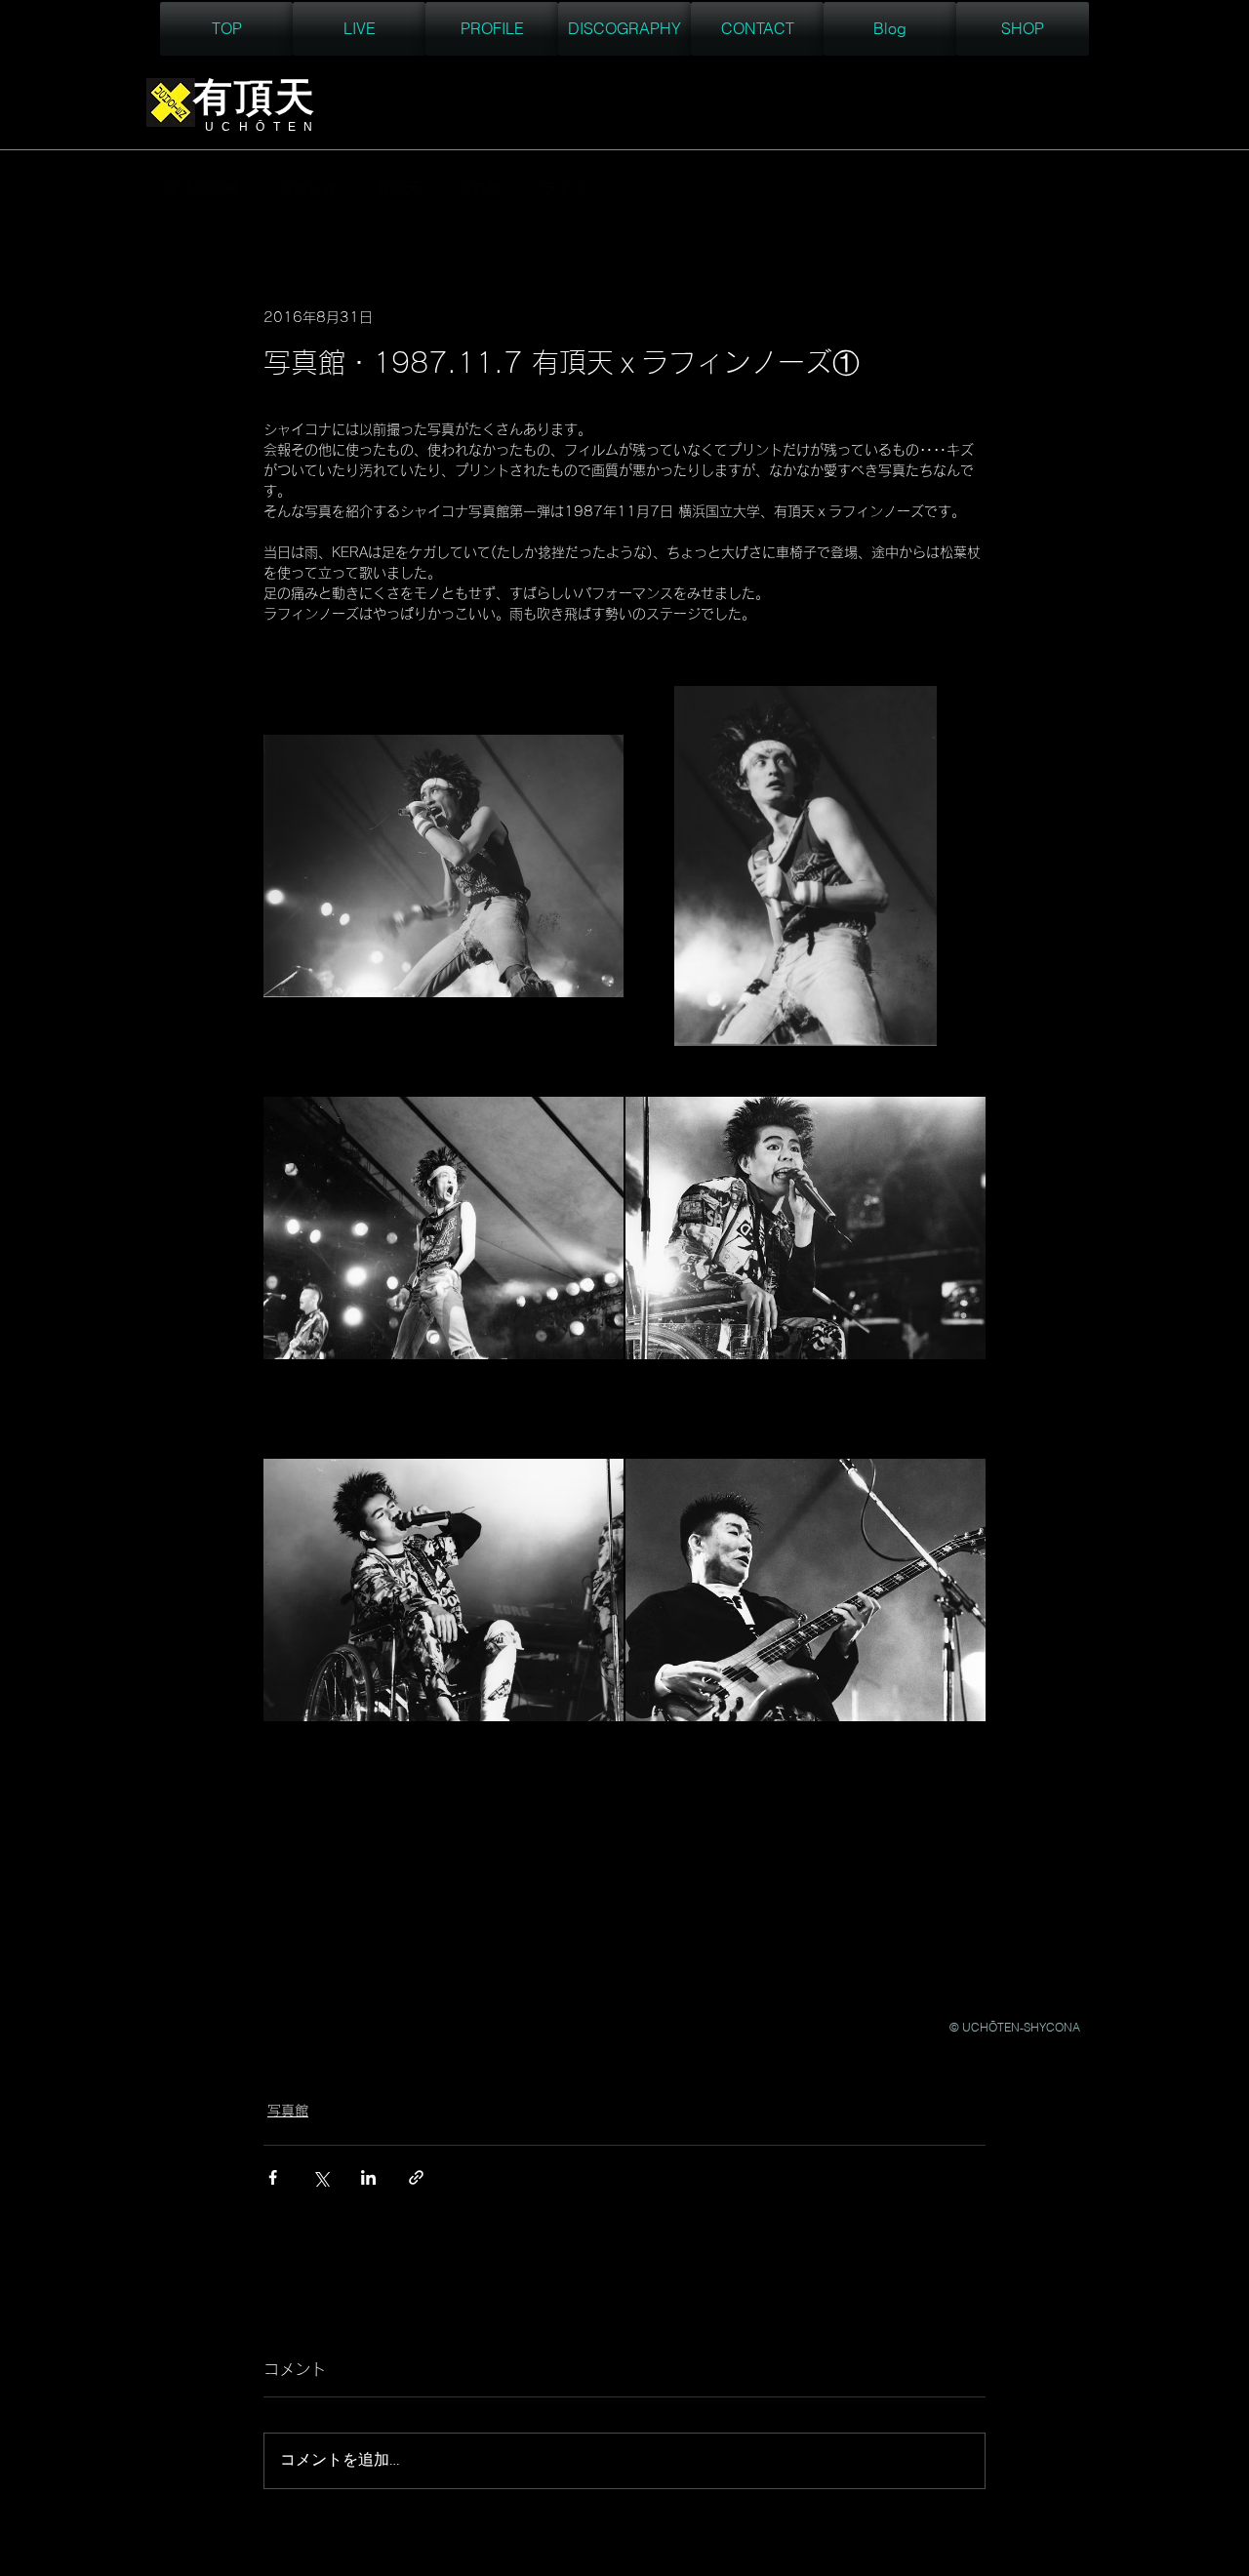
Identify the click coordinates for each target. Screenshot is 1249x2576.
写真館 (481, 189)
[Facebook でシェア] (273, 2177)
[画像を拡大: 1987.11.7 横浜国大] (443, 866)
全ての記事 (202, 189)
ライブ (564, 189)
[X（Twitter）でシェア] (321, 2177)
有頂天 (398, 189)
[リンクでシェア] (416, 2177)
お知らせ (307, 189)
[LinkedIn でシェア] (368, 2177)
